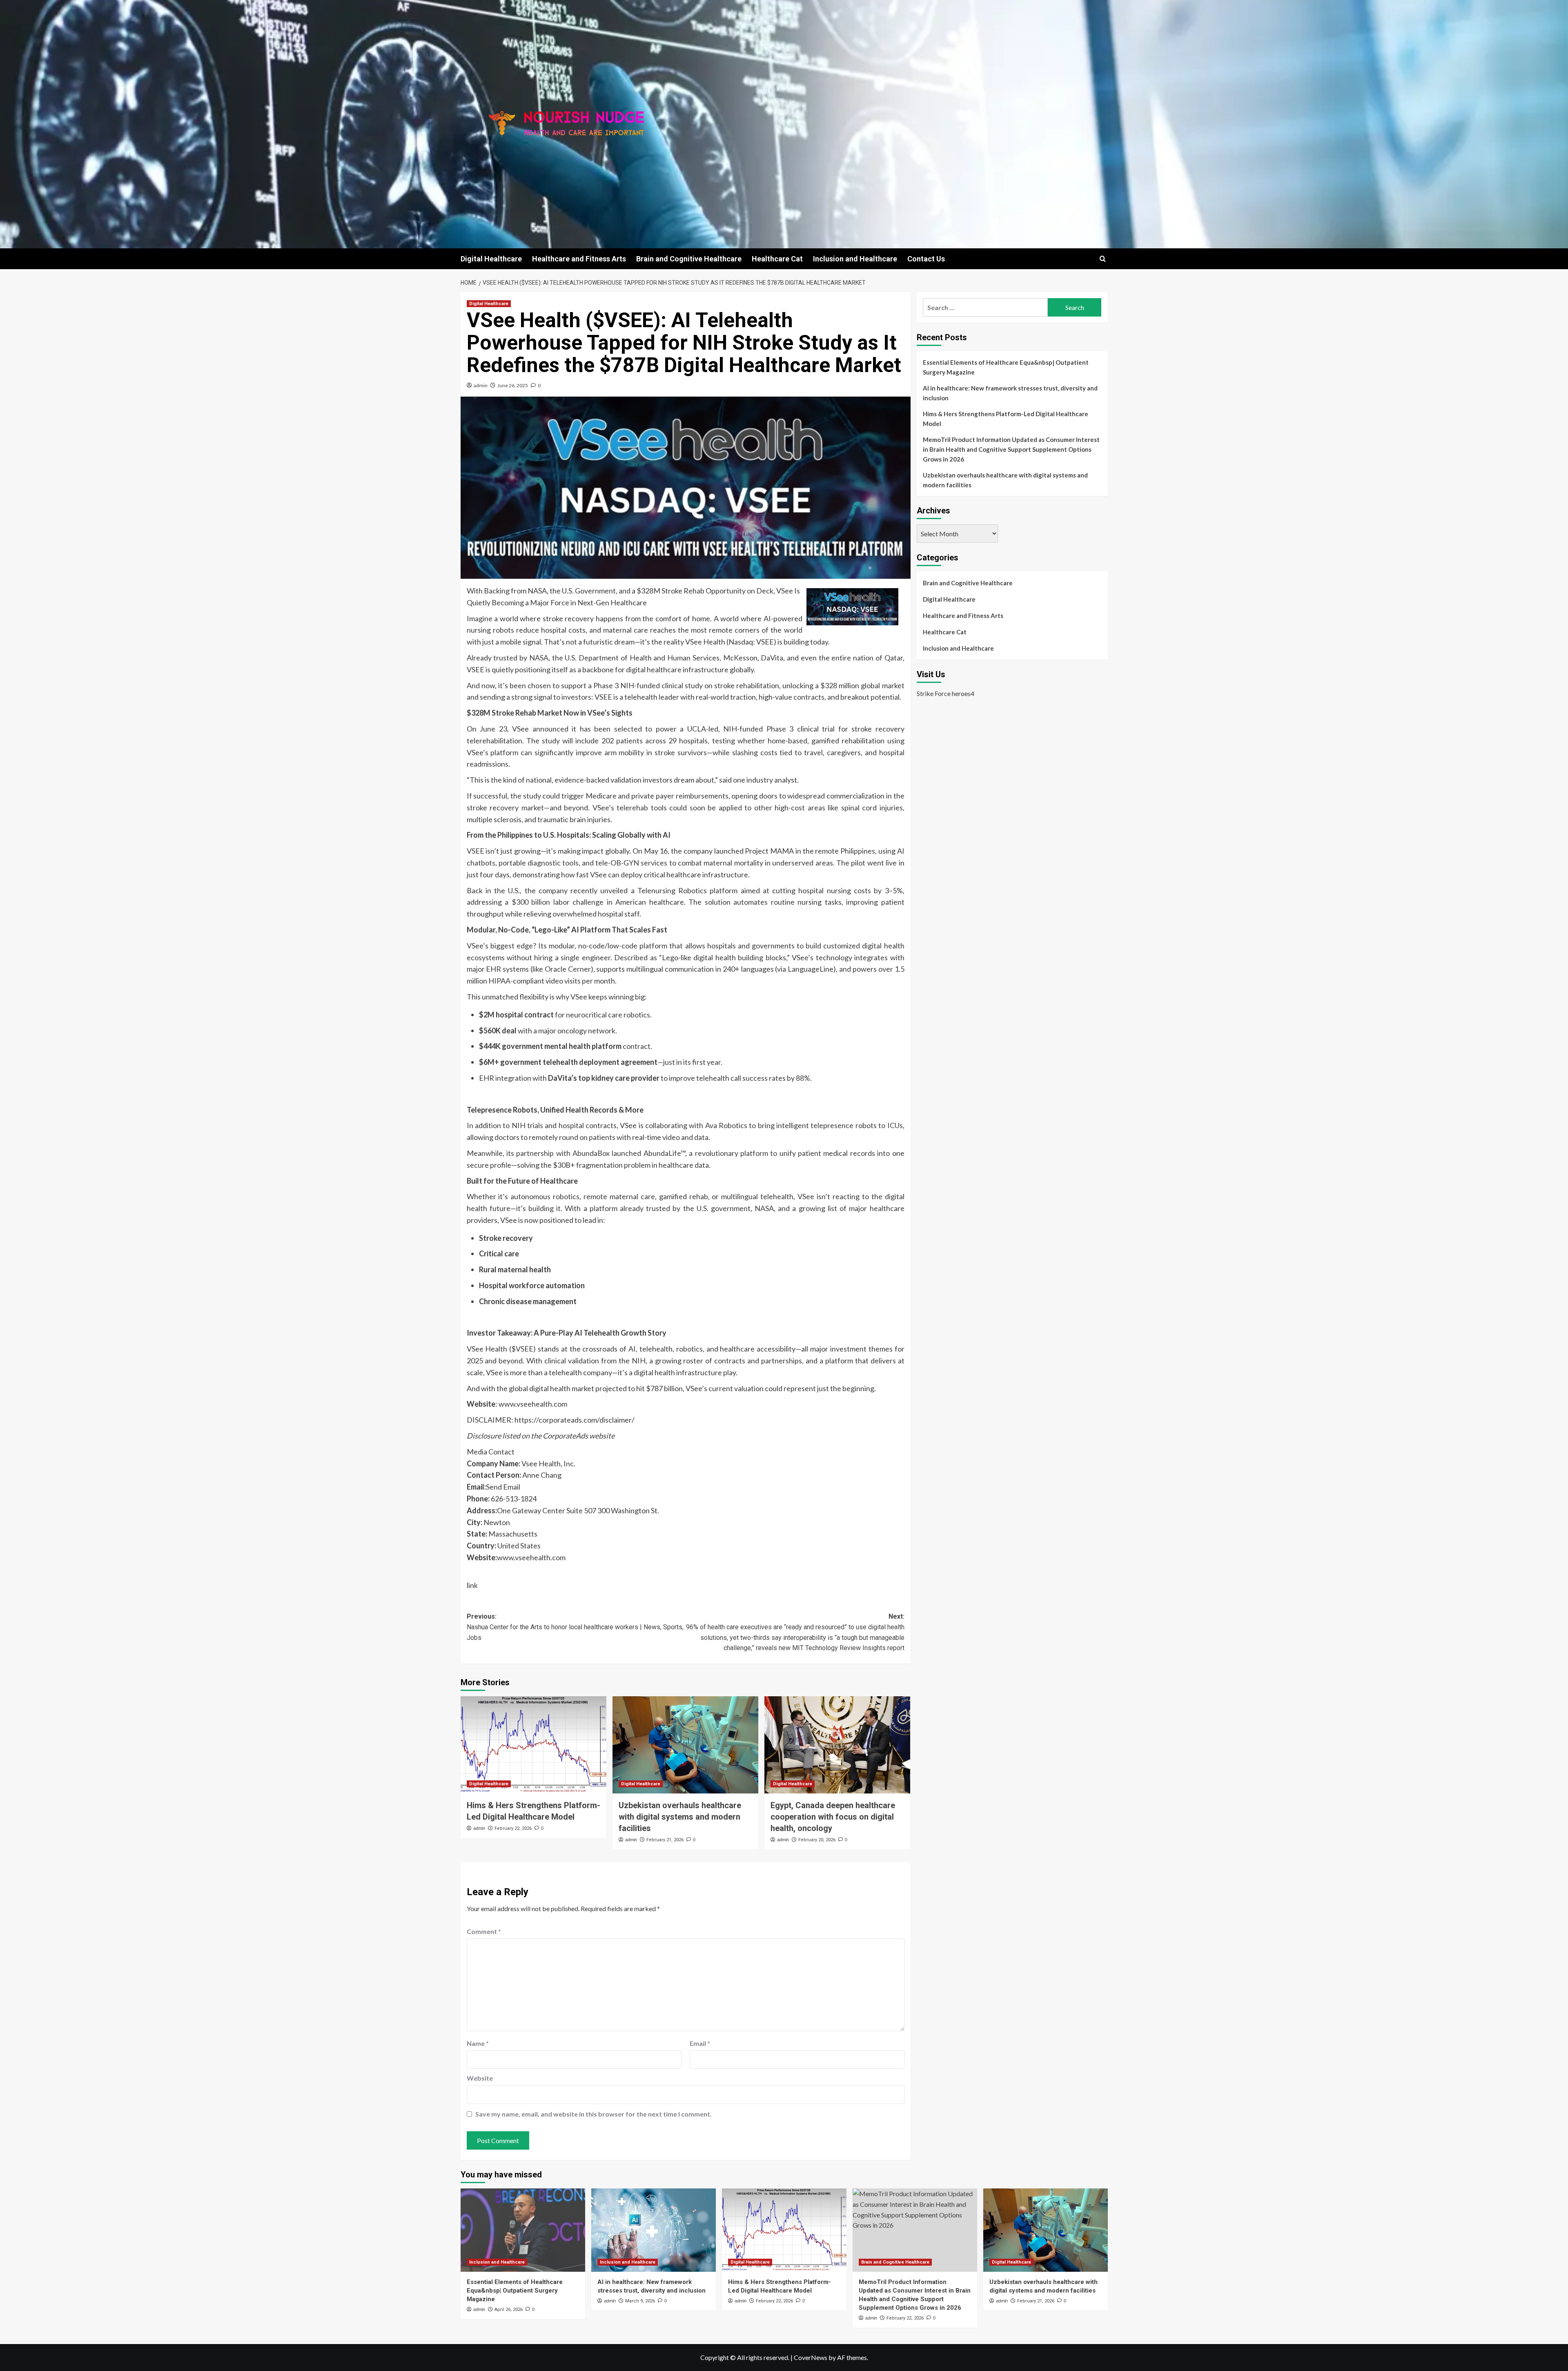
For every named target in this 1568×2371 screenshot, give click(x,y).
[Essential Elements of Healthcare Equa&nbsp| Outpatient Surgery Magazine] (523, 2230)
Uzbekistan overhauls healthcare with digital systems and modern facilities (680, 1817)
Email (700, 2043)
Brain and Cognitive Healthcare (689, 259)
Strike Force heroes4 (945, 693)
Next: (795, 1632)
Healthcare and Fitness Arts (579, 259)
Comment (484, 1931)
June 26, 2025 (513, 385)
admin (481, 385)
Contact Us (926, 259)
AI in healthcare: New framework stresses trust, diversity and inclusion (1010, 393)
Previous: (575, 1627)
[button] (1103, 259)
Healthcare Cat (777, 259)
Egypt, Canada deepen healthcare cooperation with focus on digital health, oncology (833, 1817)
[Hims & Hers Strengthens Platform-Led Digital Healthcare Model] (533, 1745)
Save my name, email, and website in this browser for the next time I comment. (594, 2114)
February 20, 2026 (817, 1840)
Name (478, 2043)
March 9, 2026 (640, 2301)
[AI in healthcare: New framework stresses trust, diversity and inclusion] (654, 2230)
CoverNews (811, 2357)
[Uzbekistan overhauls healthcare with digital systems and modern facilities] (685, 1745)
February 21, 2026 (665, 1840)
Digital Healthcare (491, 259)
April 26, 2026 (509, 2310)
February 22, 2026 (513, 1828)
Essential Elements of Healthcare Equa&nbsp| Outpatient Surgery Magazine (1006, 367)
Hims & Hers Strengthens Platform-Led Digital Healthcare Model (1006, 419)
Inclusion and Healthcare (855, 259)
